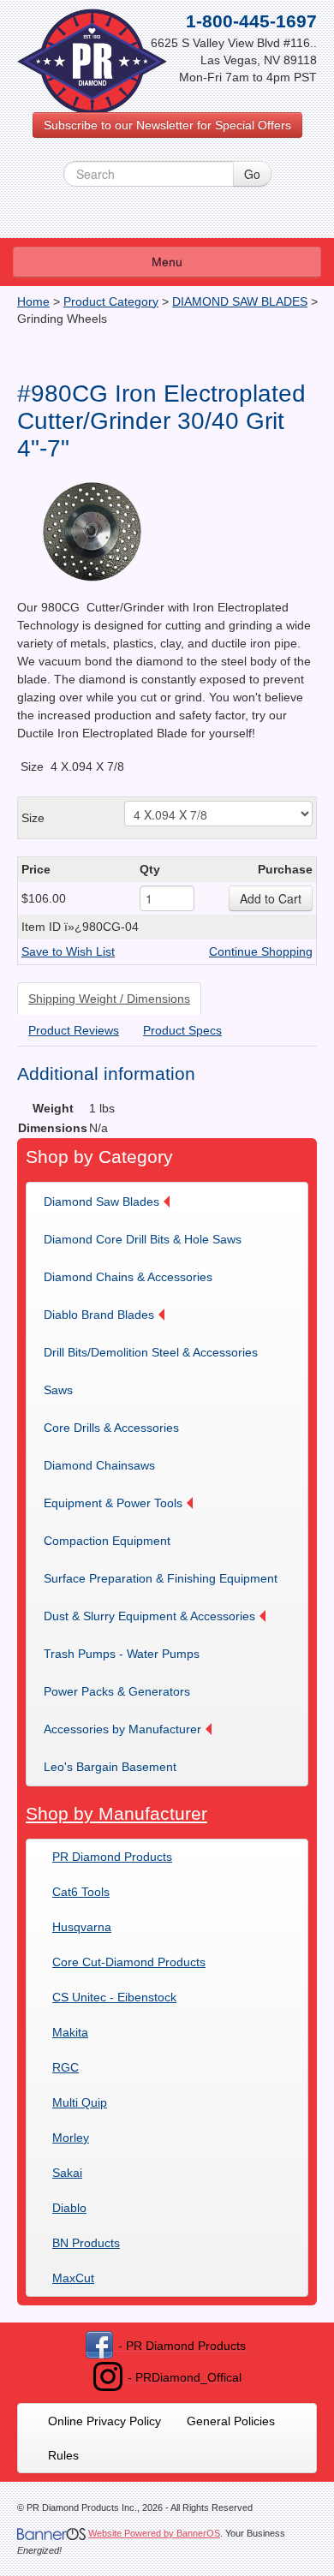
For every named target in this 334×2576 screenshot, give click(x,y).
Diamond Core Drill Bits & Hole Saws (143, 1239)
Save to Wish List (68, 951)
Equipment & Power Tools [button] (113, 1503)
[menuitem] (112, 1202)
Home (33, 301)
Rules (63, 2455)
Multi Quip (80, 2102)
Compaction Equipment (107, 1541)
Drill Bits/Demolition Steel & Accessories (151, 1352)
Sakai (67, 2173)
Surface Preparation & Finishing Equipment (161, 1578)
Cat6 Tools (81, 1892)
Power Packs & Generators (117, 1691)
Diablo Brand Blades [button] (99, 1315)
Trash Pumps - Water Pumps (122, 1654)
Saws (58, 1390)
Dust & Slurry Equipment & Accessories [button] (149, 1616)
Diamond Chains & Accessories (128, 1277)
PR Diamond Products (112, 1857)
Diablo (69, 2208)
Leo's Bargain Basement (110, 1767)
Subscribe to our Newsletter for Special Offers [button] (167, 125)
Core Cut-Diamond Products (129, 1962)
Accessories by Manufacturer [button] (122, 1729)
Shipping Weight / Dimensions (109, 999)
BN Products (86, 2243)
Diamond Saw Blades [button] (101, 1202)
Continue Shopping (261, 951)
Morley (71, 2138)
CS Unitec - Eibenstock (114, 1997)
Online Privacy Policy (104, 2421)
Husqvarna (82, 1927)
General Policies (231, 2421)
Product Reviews (74, 1030)
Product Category (111, 301)
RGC (66, 2067)
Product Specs (182, 1030)
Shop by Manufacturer (116, 1813)
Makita (70, 2032)
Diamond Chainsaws (99, 1465)
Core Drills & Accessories (111, 1428)
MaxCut (73, 2278)
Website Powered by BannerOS (154, 2533)
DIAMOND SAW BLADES (240, 301)
